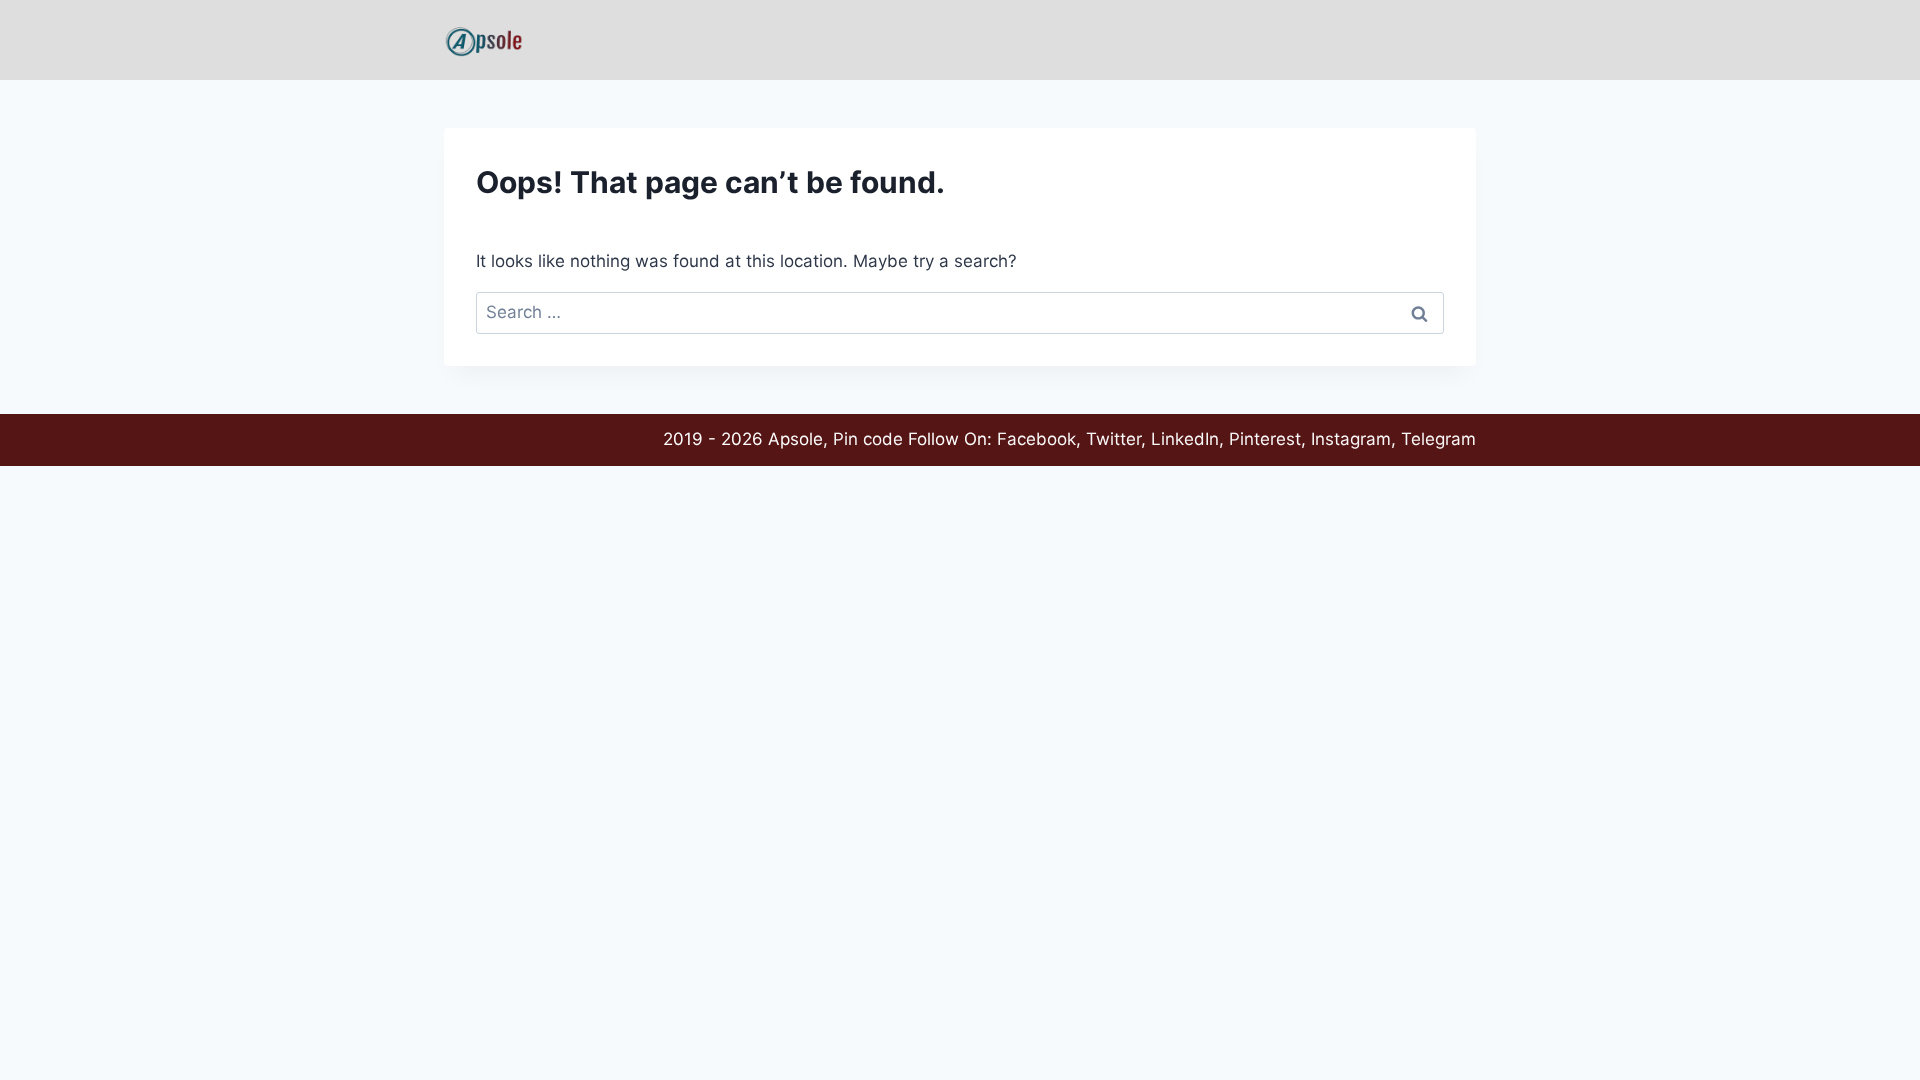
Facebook (1036, 439)
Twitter (1113, 439)
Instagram (1351, 439)
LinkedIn (1185, 439)
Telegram (1438, 439)
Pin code (868, 439)
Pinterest (1265, 439)
